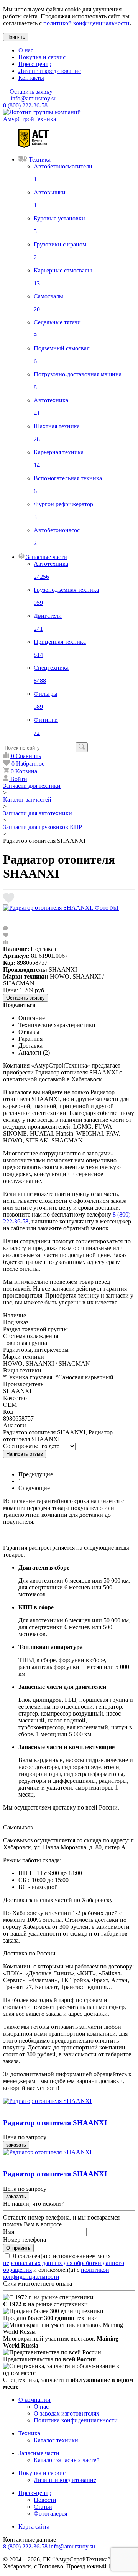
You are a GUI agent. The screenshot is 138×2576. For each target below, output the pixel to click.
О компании (34, 2400)
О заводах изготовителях (67, 2413)
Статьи (43, 2507)
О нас (26, 50)
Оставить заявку (25, 998)
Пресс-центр (35, 64)
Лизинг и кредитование (50, 71)
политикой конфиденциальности (86, 23)
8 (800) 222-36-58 (25, 105)
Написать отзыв (25, 1454)
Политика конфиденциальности (76, 2420)
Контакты (31, 78)
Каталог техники (56, 2440)
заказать (16, 2145)
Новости (45, 2500)
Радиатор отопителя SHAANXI (55, 2123)
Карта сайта (34, 2527)
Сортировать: (21, 1446)
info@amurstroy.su (33, 98)
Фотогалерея (50, 2514)
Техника (29, 2433)
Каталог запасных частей (67, 2460)
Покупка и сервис (42, 57)
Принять (16, 37)
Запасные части (39, 2453)
